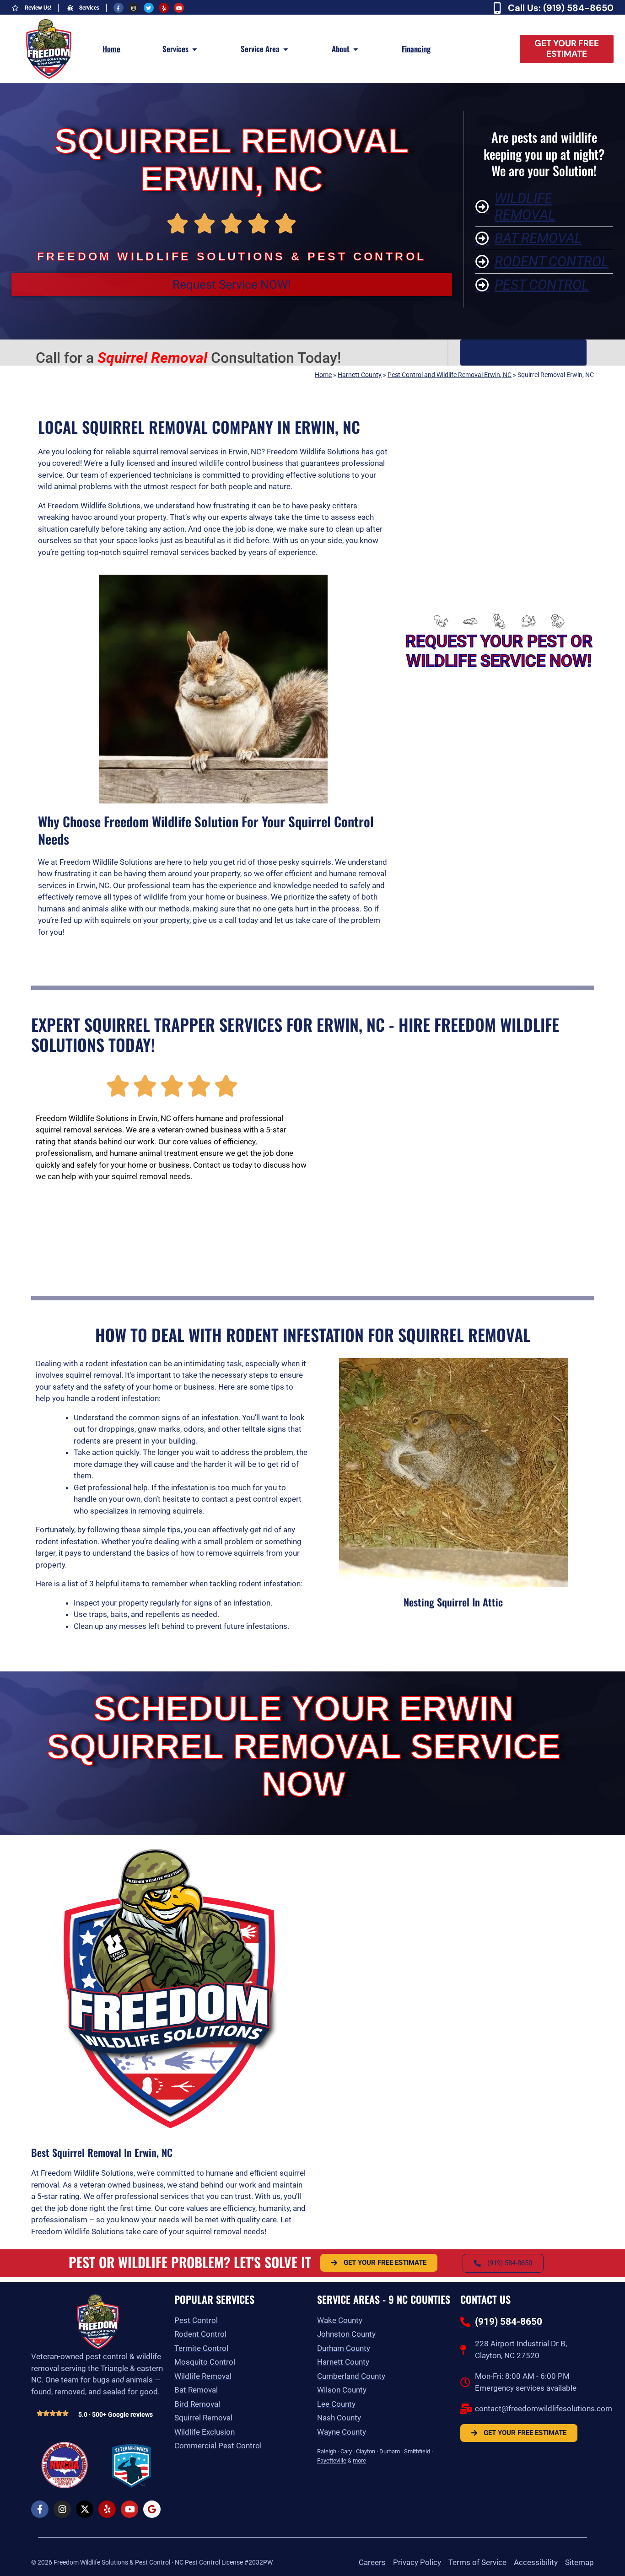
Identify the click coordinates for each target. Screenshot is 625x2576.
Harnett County (360, 375)
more (359, 2460)
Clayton (366, 2451)
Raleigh (327, 2451)
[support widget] (598, 2554)
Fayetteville (332, 2460)
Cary (346, 2451)
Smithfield (417, 2451)
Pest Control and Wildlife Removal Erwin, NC (450, 375)
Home (323, 375)
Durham (390, 2451)
